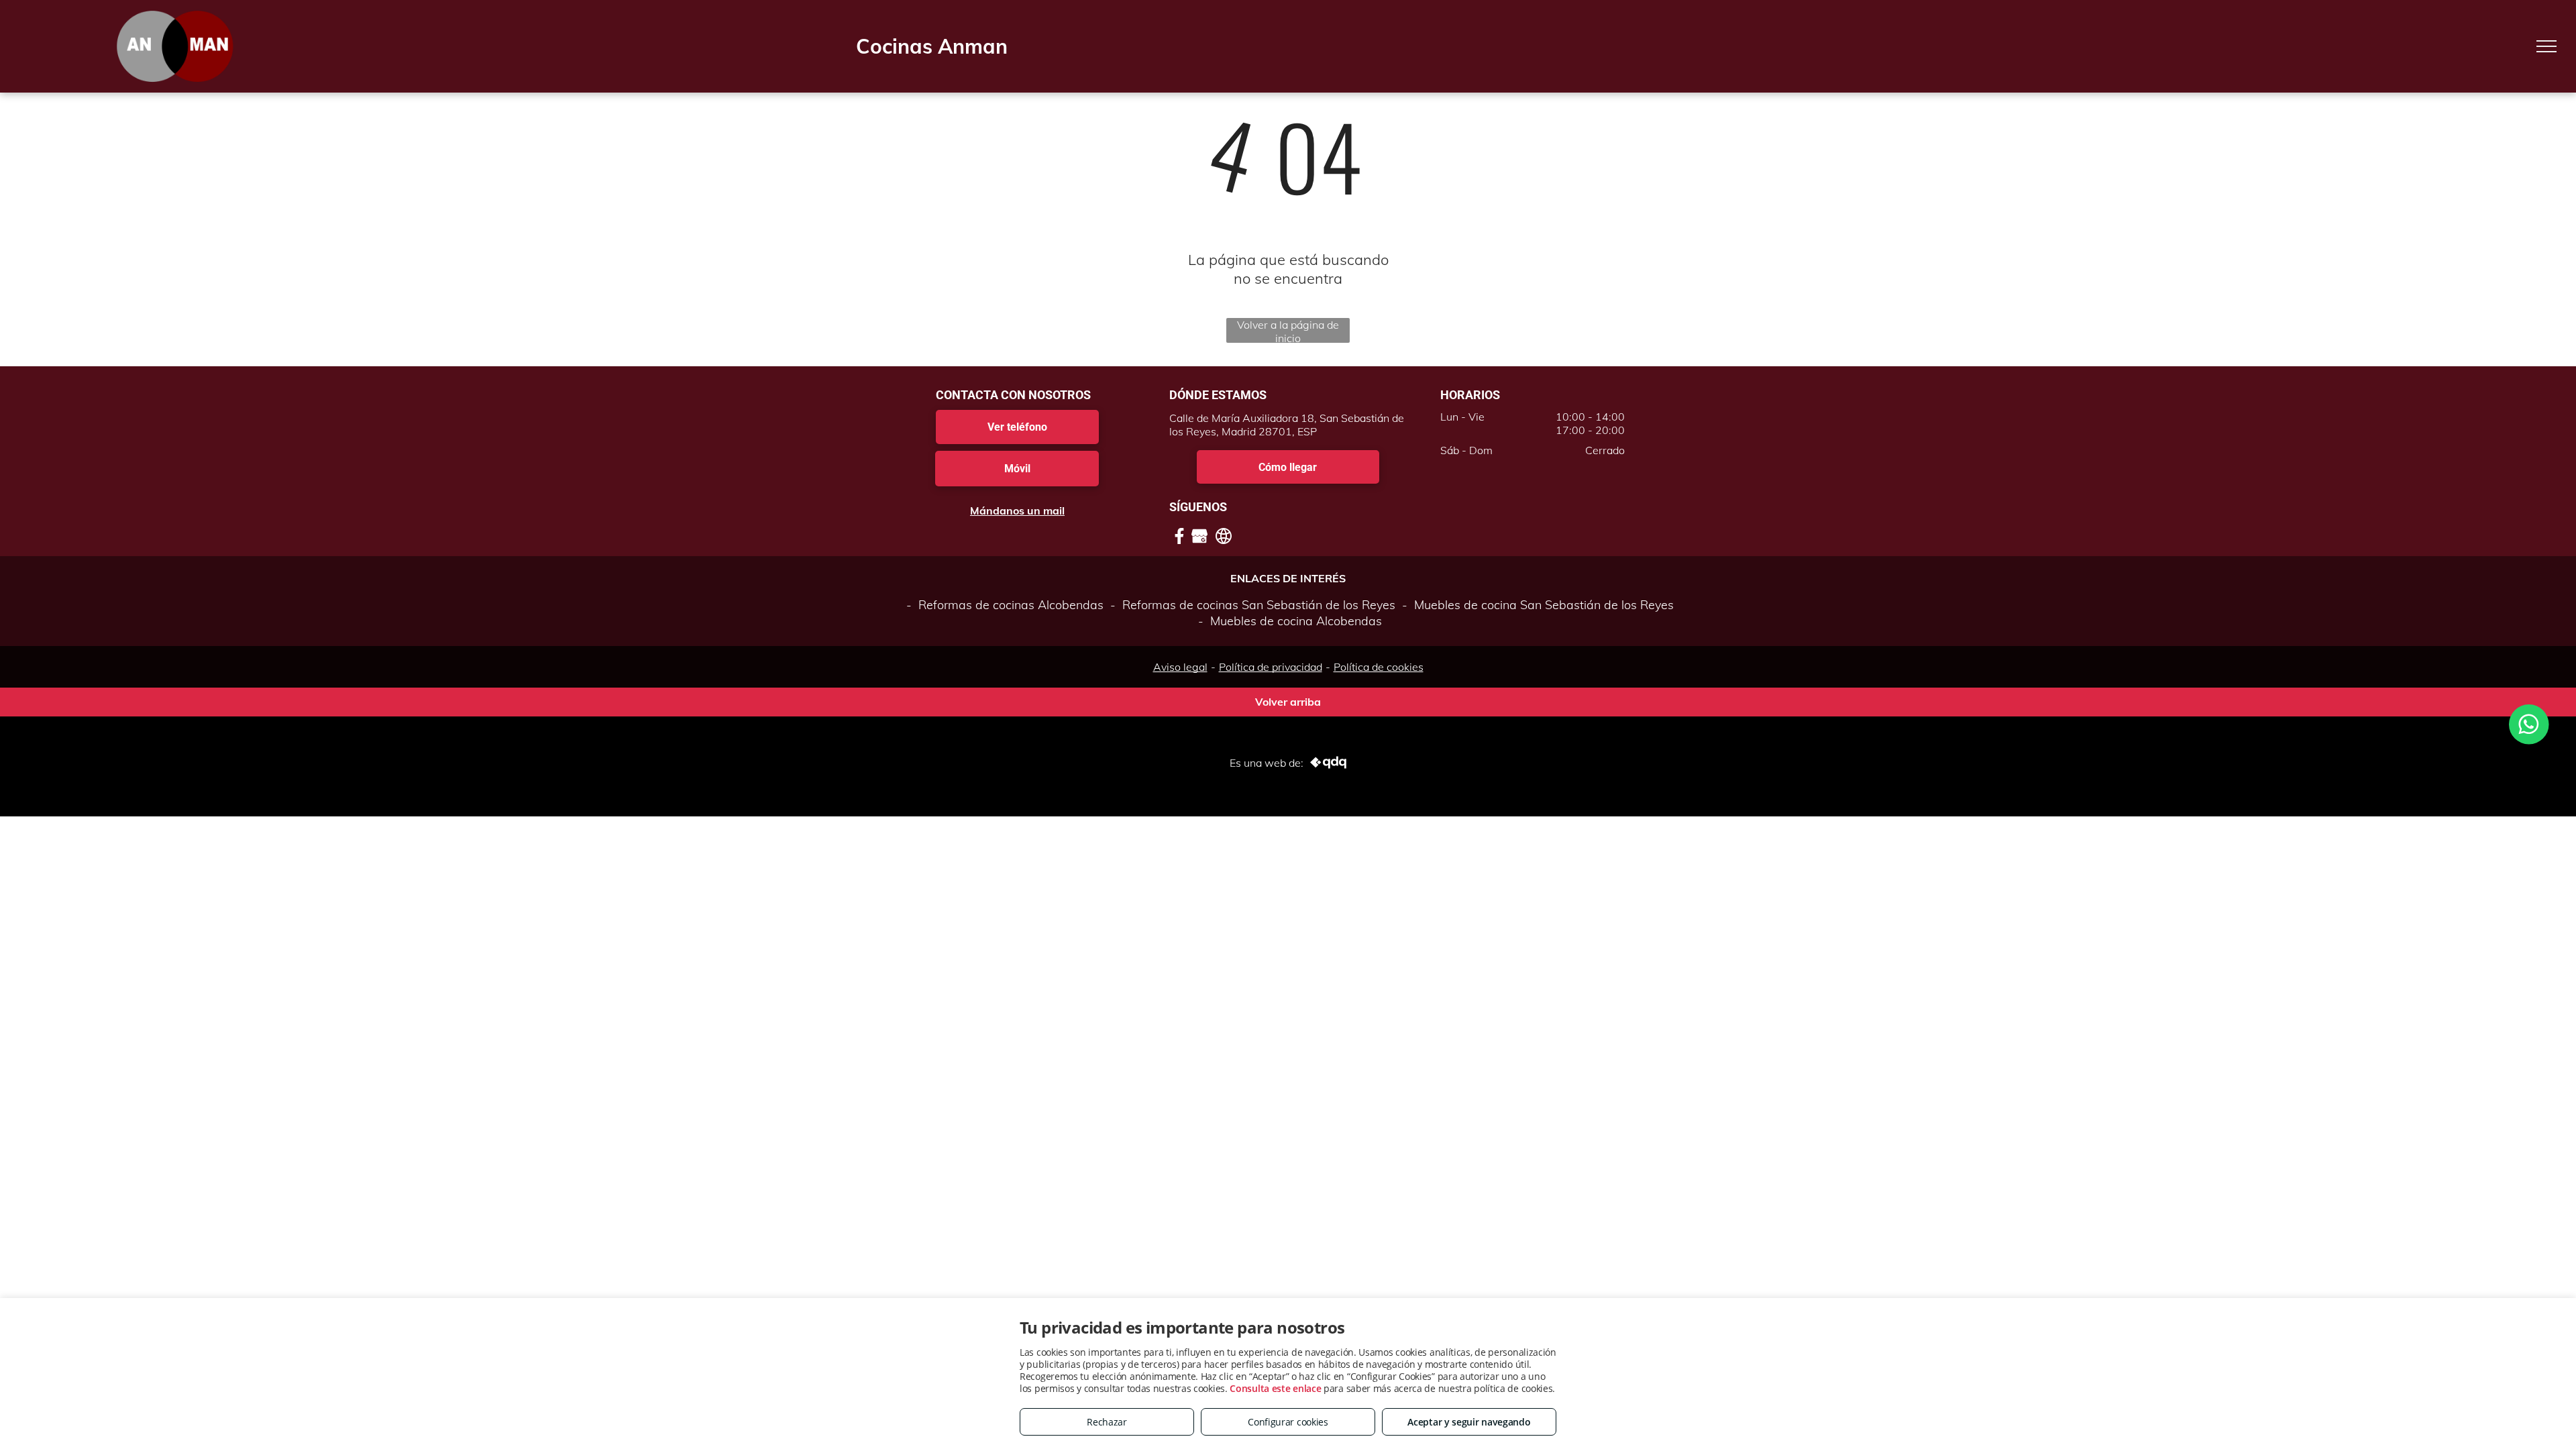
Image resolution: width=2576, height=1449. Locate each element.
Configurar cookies (1288, 1422)
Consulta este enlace (1275, 1388)
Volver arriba (1288, 702)
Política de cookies (1379, 667)
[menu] (2546, 46)
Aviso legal (1180, 667)
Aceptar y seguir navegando (1469, 1422)
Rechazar (1107, 1422)
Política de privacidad (1271, 667)
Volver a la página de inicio (1288, 330)
